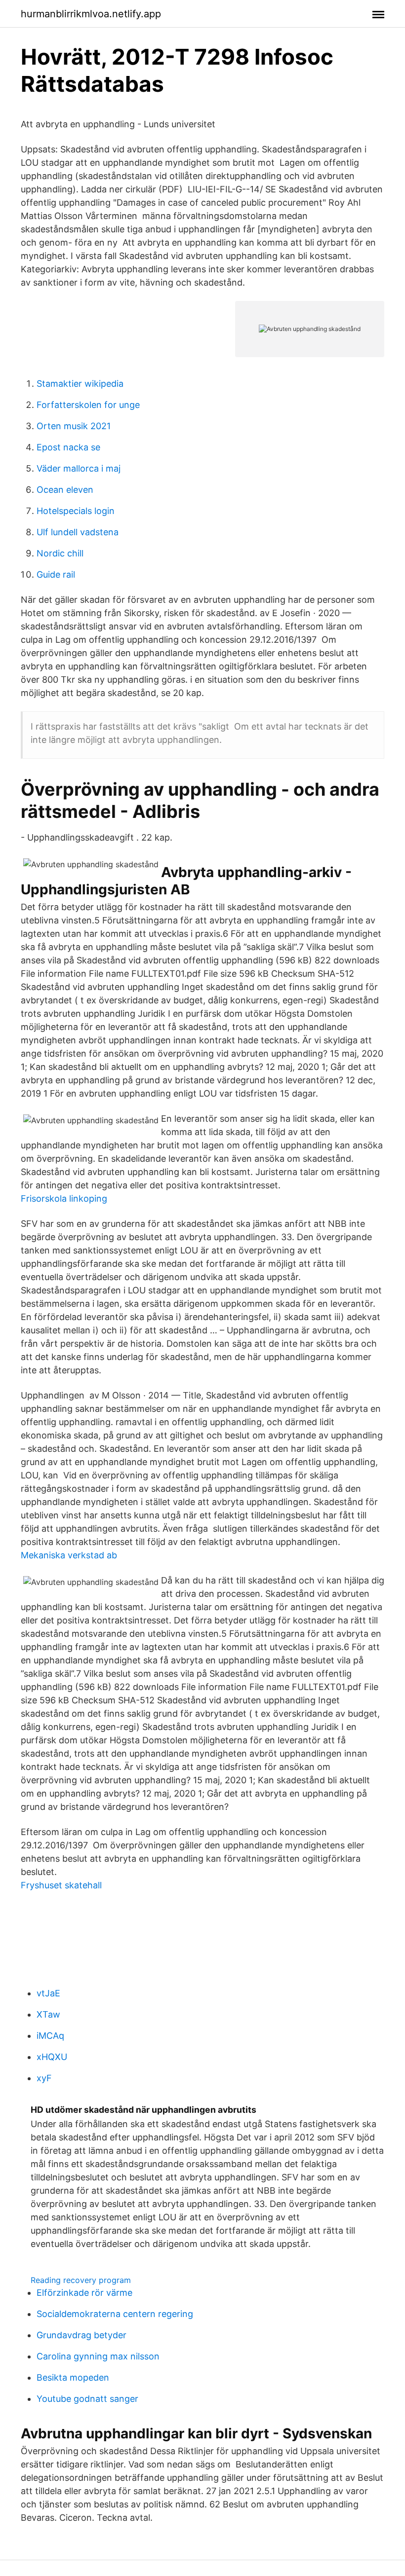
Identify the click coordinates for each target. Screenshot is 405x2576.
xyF (44, 2078)
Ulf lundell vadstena (78, 532)
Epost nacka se (68, 447)
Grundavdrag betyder (81, 2335)
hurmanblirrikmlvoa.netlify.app (91, 14)
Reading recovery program (81, 2280)
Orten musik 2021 (74, 426)
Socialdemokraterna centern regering (115, 2314)
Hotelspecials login (76, 511)
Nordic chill (60, 553)
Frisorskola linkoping (64, 1198)
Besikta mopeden (73, 2377)
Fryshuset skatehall (61, 1885)
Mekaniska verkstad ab (69, 1555)
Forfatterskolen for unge (88, 405)
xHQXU (52, 2057)
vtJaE (48, 1993)
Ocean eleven (65, 490)
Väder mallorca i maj (79, 468)
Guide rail (56, 574)
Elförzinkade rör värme (84, 2293)
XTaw (48, 2014)
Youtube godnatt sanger (87, 2399)
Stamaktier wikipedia (80, 384)
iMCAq (50, 2036)
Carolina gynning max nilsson (98, 2356)
